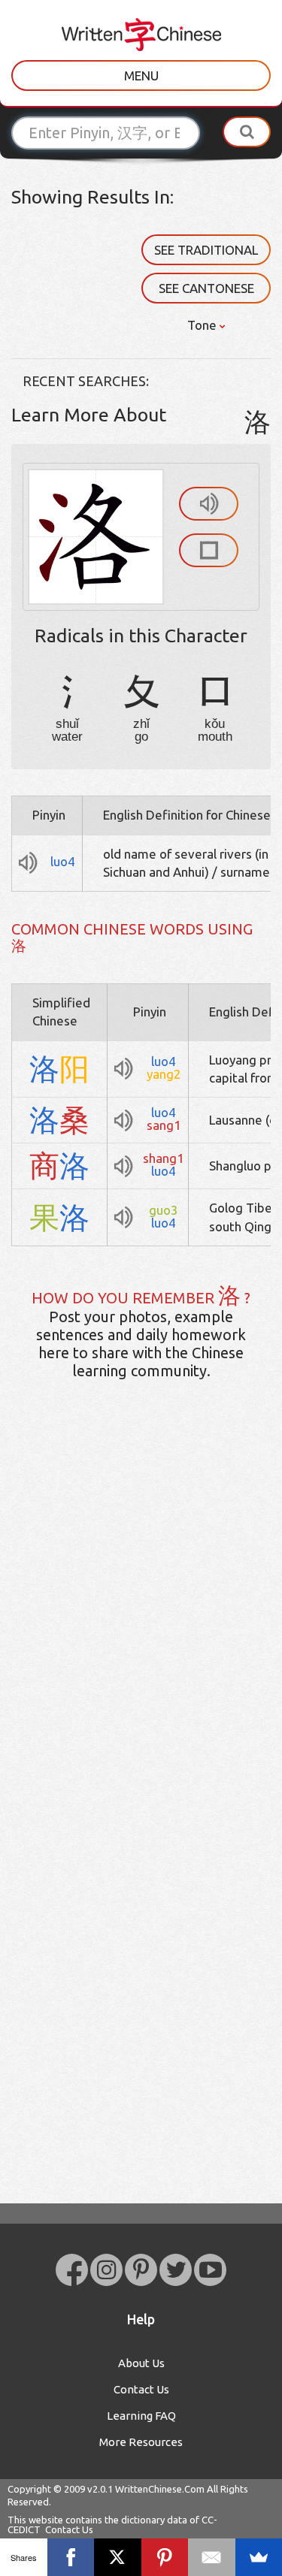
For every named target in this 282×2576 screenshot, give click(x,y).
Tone (203, 325)
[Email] (212, 2557)
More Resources (141, 2442)
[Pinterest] (165, 2557)
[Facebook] (71, 2557)
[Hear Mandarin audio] (209, 504)
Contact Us (141, 2389)
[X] (118, 2557)
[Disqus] (141, 1628)
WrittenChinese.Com (160, 2489)
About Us (141, 2363)
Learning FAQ (141, 2416)
